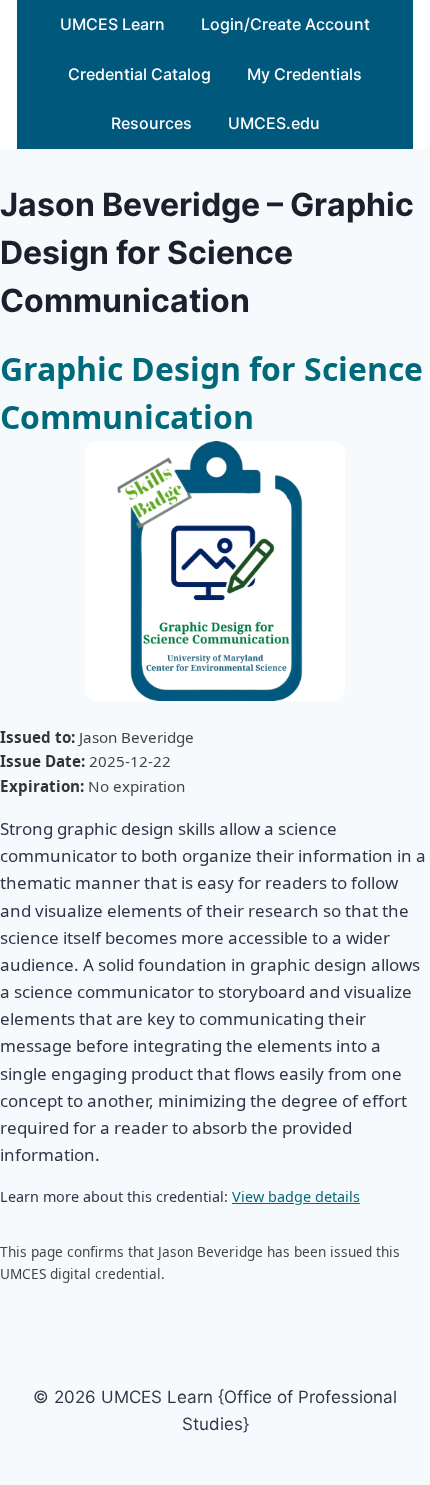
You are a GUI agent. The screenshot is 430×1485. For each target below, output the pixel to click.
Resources (151, 123)
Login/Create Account (285, 24)
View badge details (296, 1196)
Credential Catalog (139, 74)
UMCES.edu (274, 123)
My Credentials (304, 74)
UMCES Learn (112, 24)
